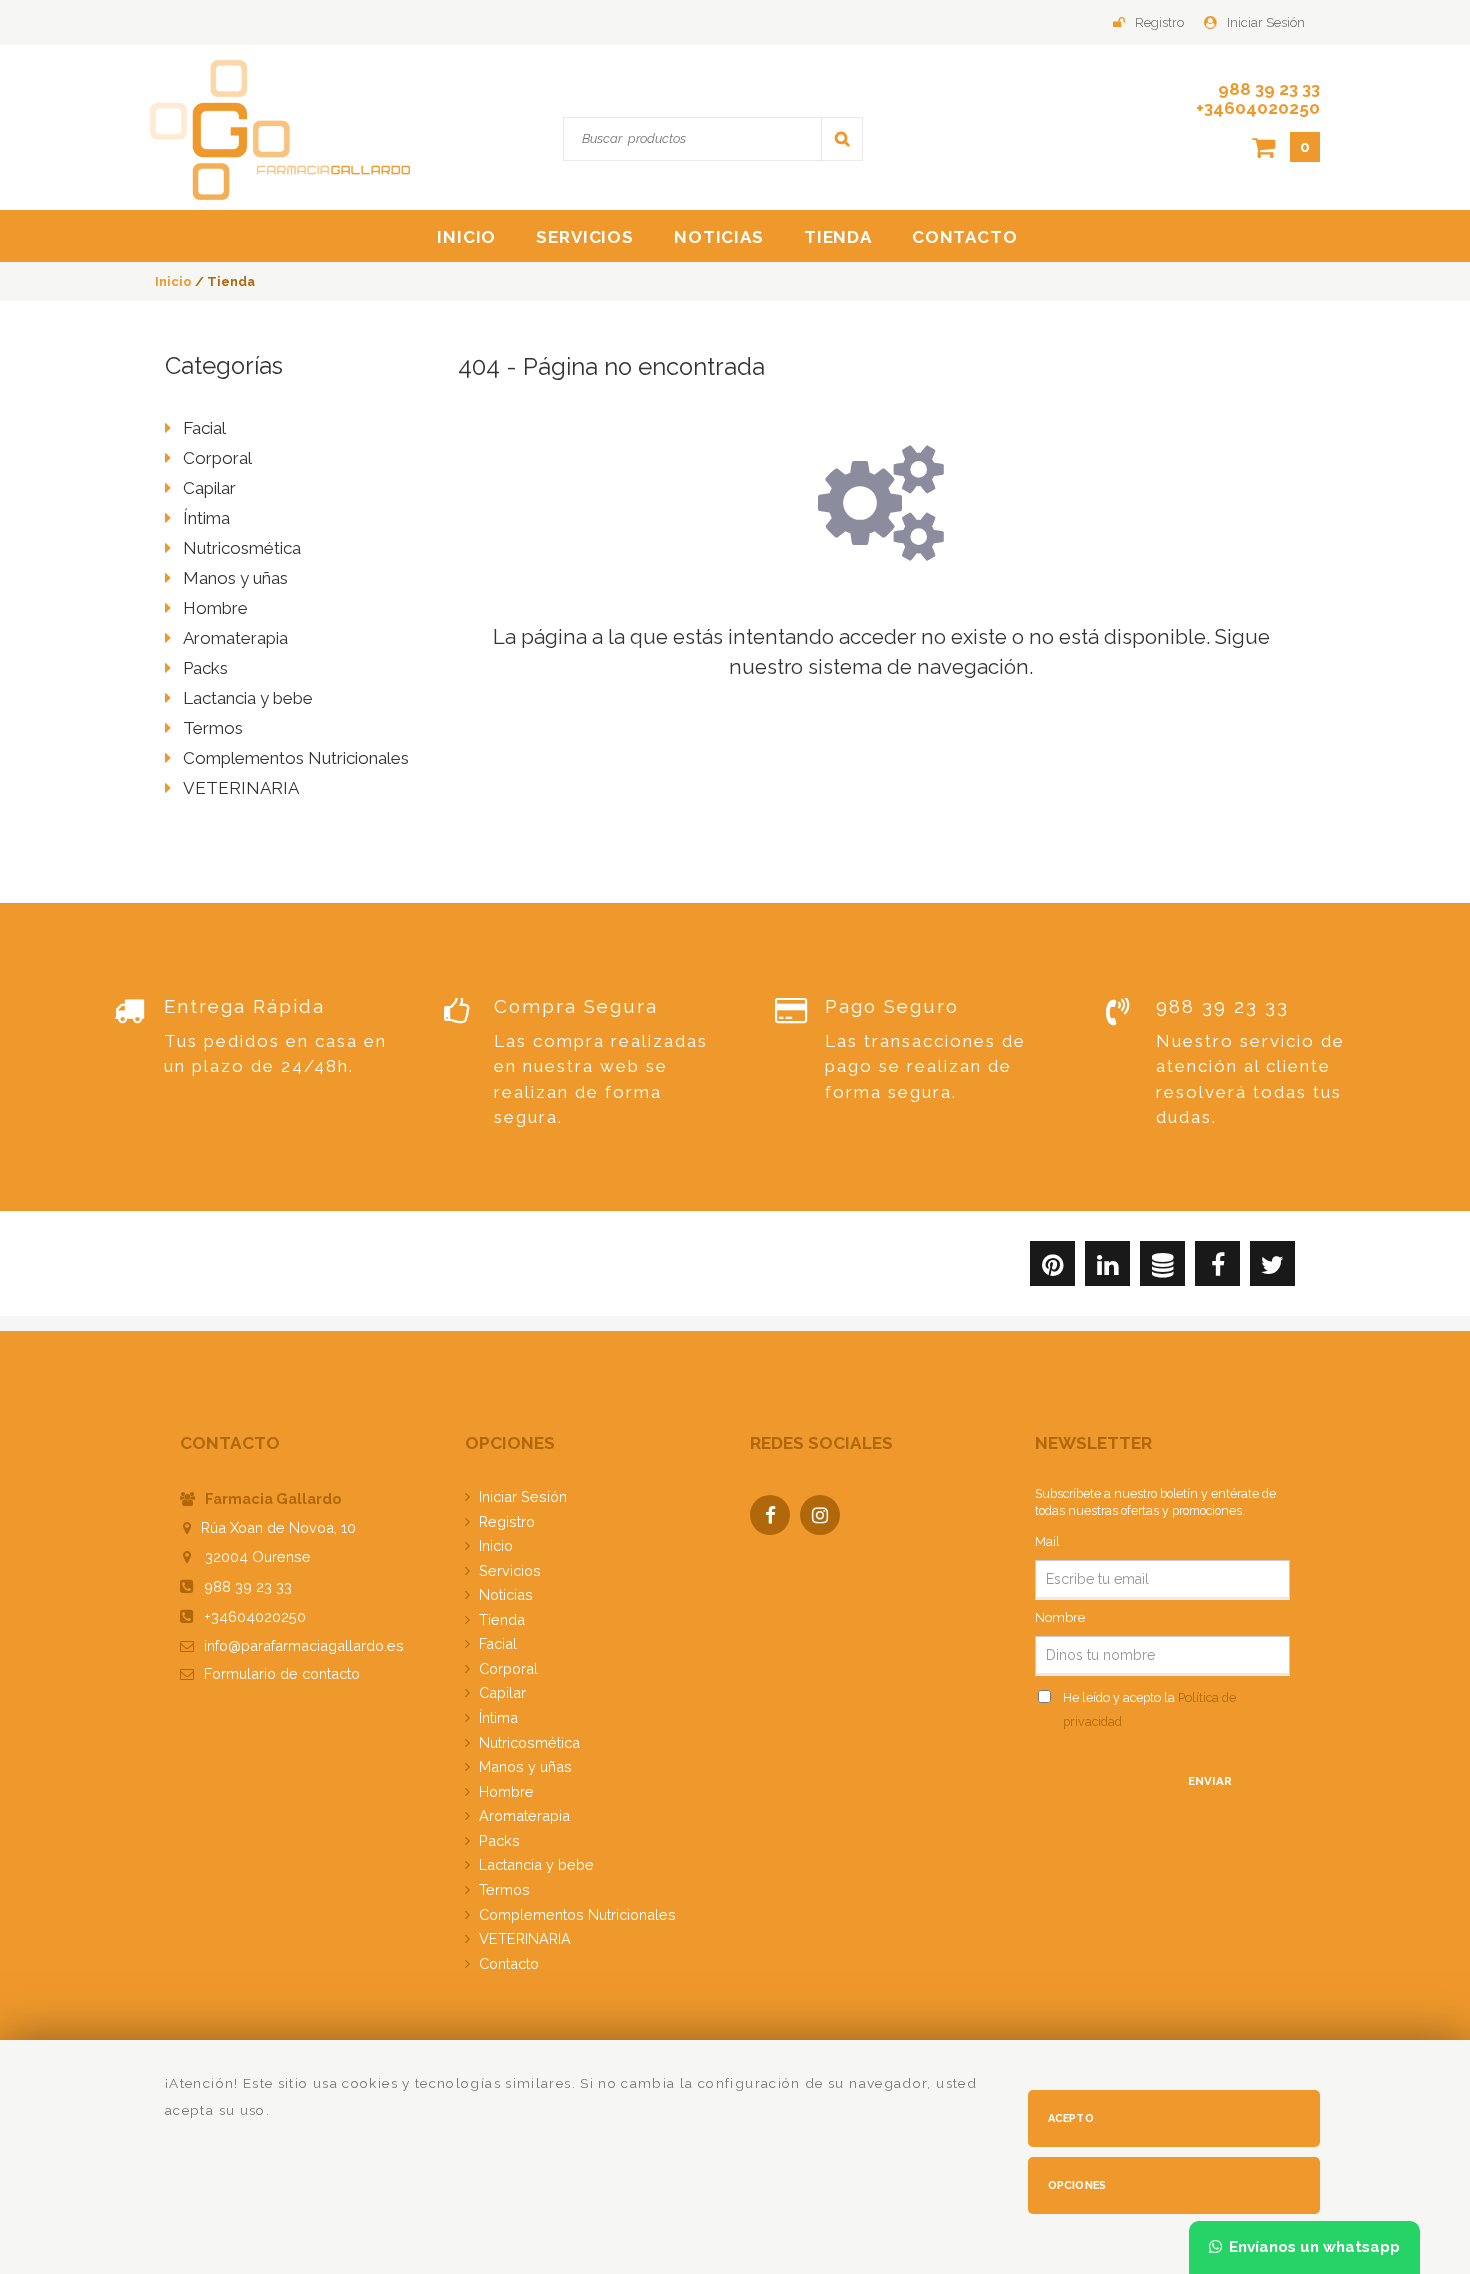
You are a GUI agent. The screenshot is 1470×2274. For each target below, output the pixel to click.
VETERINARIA (241, 788)
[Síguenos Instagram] (825, 1516)
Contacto (965, 237)
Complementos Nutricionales (296, 758)
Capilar (209, 488)
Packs (205, 668)
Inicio (466, 237)
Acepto (1071, 2118)
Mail (1047, 1541)
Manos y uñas (235, 578)
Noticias (719, 237)
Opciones (1077, 2185)
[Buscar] (842, 138)
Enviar (1210, 1781)
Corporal (217, 458)
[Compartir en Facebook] (1217, 1268)
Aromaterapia (235, 638)
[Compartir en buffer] (1162, 1268)
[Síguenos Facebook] (775, 1516)
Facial (204, 428)
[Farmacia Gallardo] (280, 129)
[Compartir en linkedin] (1107, 1268)
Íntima (206, 518)
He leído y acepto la (1149, 1710)
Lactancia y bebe (248, 698)
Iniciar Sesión (1266, 22)
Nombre (1060, 1617)
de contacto (282, 1673)
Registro (1159, 22)
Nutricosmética (242, 548)
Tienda (838, 237)
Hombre (215, 608)
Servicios (585, 237)
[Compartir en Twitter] (1272, 1268)
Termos (213, 728)
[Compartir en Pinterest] (1052, 1268)
